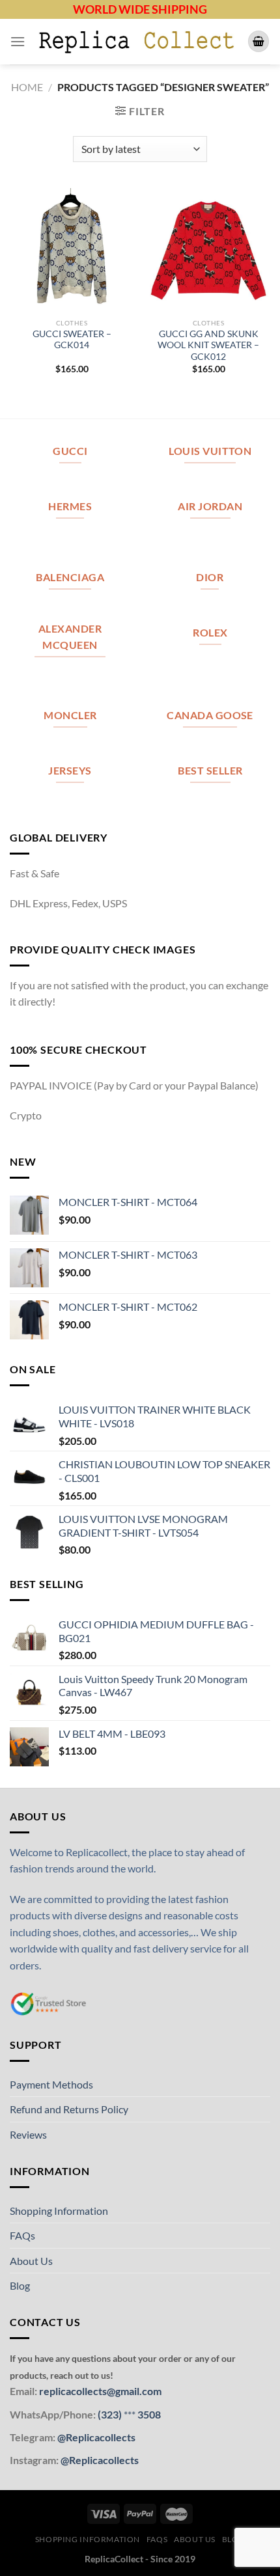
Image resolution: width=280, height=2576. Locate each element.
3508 (148, 2414)
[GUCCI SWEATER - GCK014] (72, 250)
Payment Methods (51, 2084)
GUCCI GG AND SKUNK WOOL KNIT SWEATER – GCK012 (208, 345)
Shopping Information (59, 2211)
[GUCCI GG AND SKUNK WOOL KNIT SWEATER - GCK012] (208, 250)
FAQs (22, 2235)
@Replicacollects (96, 2437)
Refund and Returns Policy (69, 2109)
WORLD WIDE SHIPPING (140, 9)
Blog (20, 2285)
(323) (111, 2414)
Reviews (28, 2134)
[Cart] (259, 41)
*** (130, 2414)
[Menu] (18, 41)
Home (27, 87)
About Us (31, 2261)
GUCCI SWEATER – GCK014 (72, 340)
